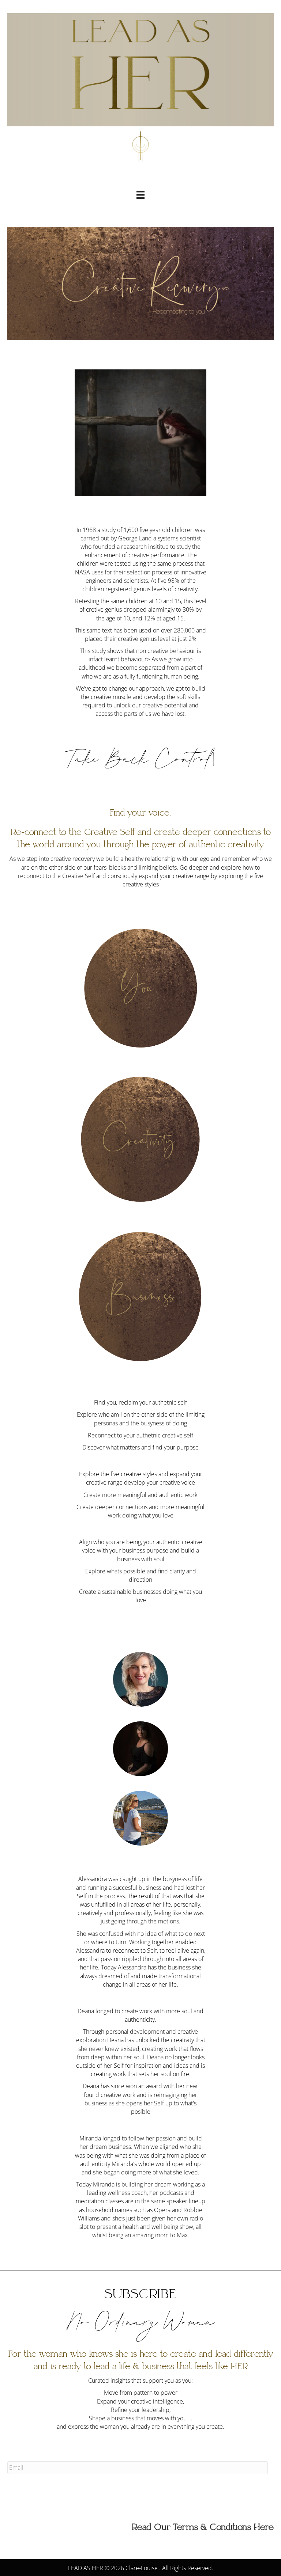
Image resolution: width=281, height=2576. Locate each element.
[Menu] (140, 195)
